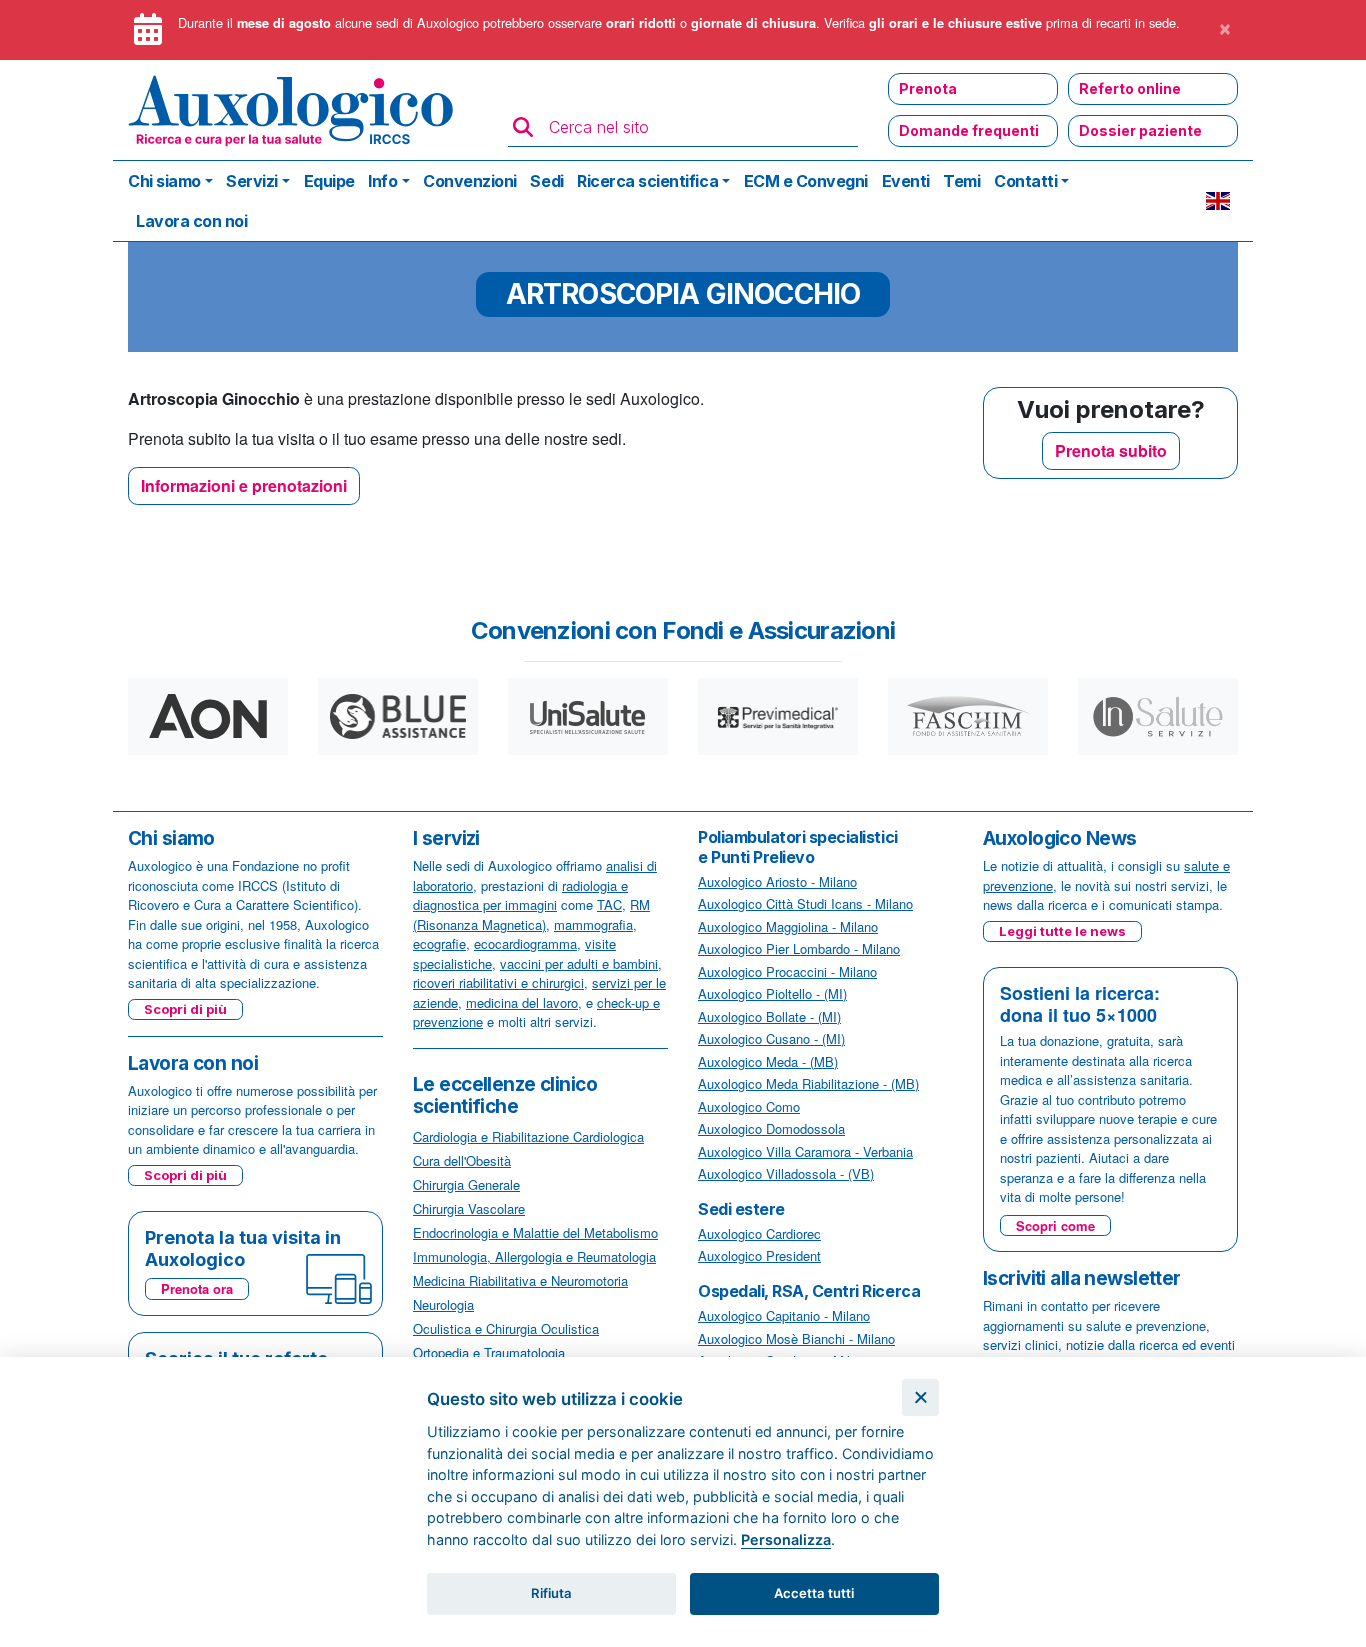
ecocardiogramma (525, 943)
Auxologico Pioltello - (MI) (772, 993)
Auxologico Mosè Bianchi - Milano (796, 1338)
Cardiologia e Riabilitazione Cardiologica (528, 1136)
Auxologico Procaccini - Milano (787, 971)
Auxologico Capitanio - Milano (784, 1315)
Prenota (928, 88)
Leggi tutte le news (1062, 931)
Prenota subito (1111, 450)
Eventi (906, 181)
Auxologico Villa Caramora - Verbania (805, 1151)
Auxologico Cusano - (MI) (771, 1038)
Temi (961, 181)
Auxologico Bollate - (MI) (769, 1016)
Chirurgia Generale (466, 1184)
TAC (609, 904)
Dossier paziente (1140, 130)
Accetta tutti (814, 1593)
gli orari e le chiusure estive (955, 23)
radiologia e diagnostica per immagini (520, 895)
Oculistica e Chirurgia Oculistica (506, 1328)
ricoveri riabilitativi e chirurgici (498, 982)
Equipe (329, 181)
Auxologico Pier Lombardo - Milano (799, 948)
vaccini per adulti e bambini (579, 963)
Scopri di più (185, 1009)
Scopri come (1055, 1225)
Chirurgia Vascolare (469, 1208)
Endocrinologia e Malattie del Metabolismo (535, 1232)
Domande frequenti (969, 130)
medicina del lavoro (522, 1002)
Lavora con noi (191, 221)
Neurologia (443, 1304)
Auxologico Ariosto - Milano (777, 881)
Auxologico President (759, 1255)
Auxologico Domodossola (771, 1128)
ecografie (439, 943)
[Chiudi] (920, 1397)
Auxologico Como (749, 1106)
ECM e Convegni (806, 181)
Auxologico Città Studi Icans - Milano (805, 903)
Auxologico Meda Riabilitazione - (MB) (808, 1083)
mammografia (593, 924)
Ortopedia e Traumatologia (489, 1352)
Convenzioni (470, 181)
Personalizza (786, 1539)
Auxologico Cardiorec (759, 1233)
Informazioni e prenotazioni (244, 485)
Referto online (1130, 88)
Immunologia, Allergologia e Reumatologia (534, 1256)
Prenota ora (197, 1288)
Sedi (546, 181)
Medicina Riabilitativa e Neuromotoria (520, 1280)
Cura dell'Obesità (462, 1160)
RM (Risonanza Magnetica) (531, 914)
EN (1218, 201)
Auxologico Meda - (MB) (768, 1061)
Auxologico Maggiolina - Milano (788, 926)
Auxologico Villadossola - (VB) (786, 1173)
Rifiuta (551, 1593)
